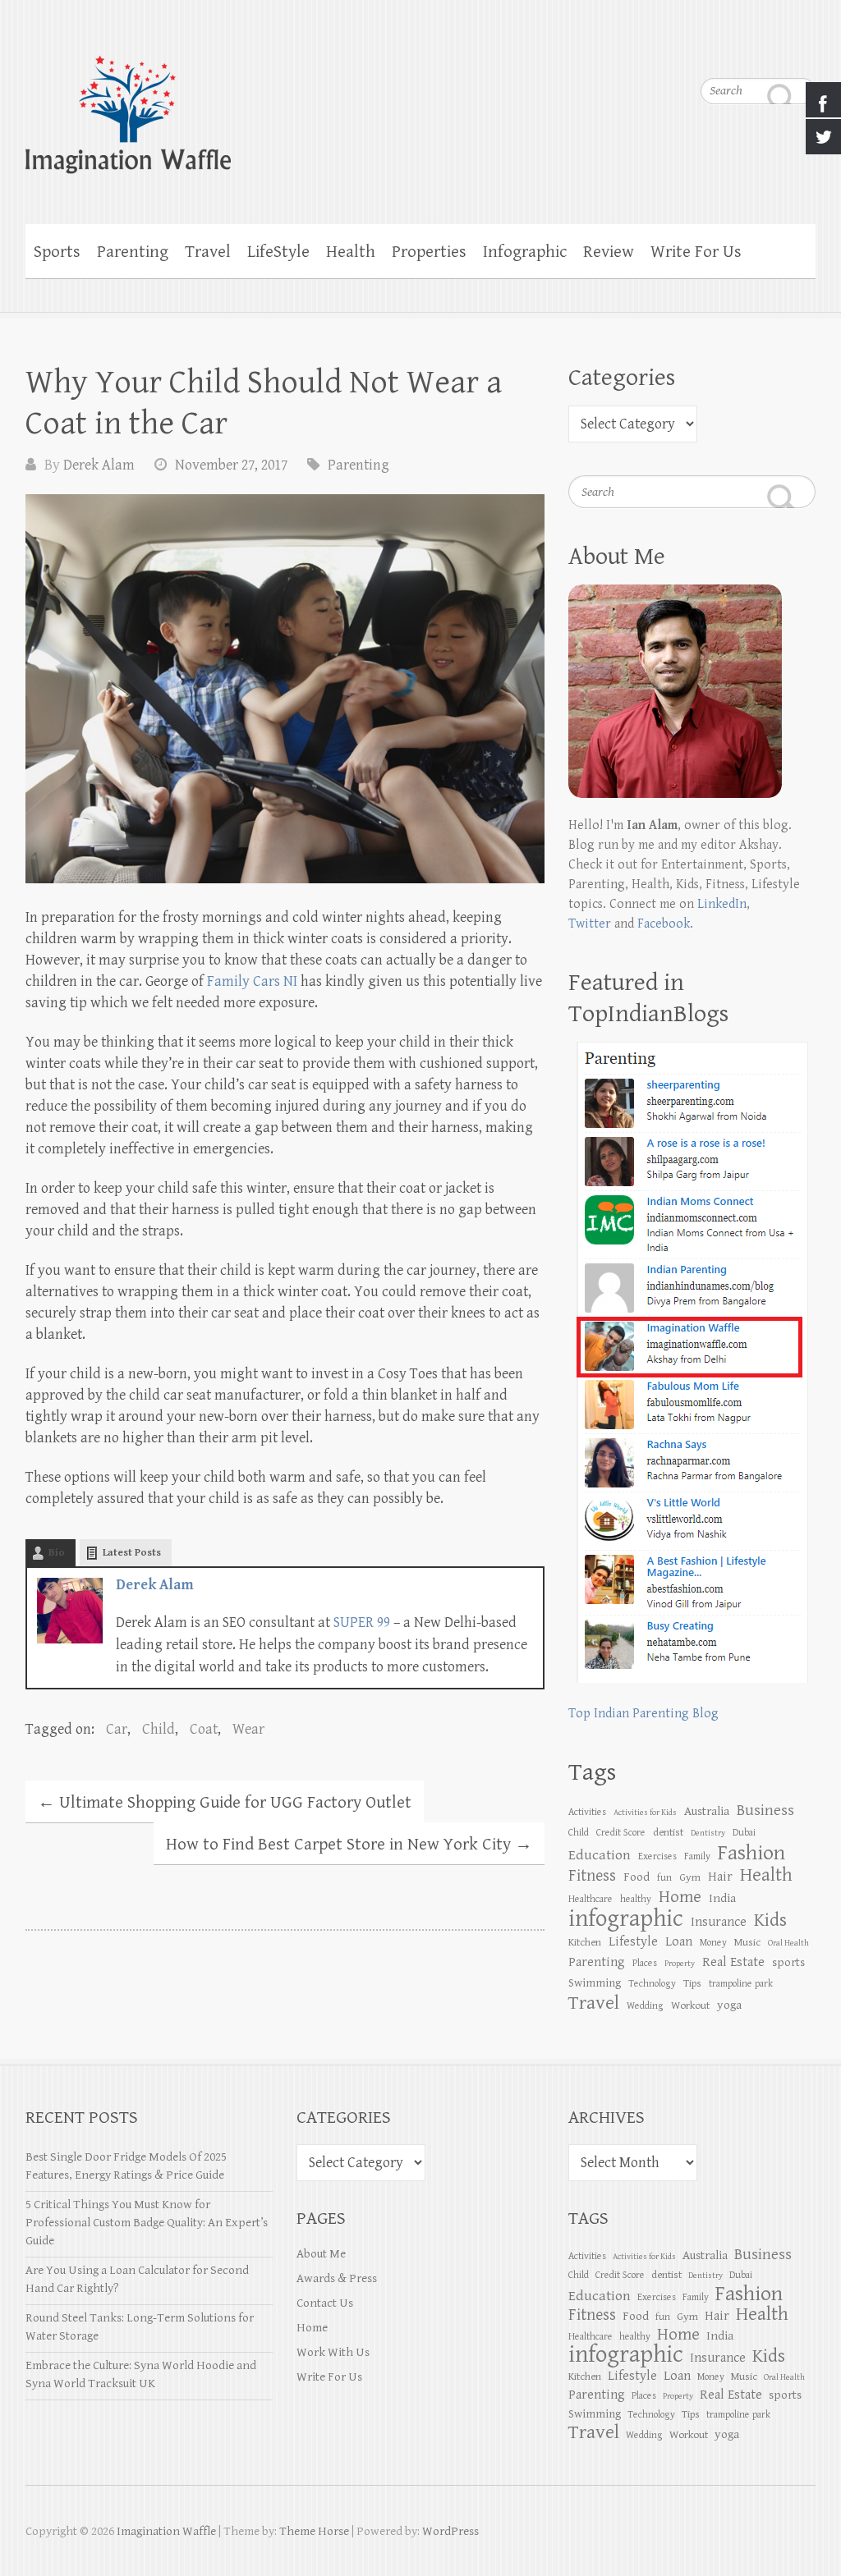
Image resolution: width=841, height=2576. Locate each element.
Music (747, 1942)
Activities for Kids (645, 1813)
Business (765, 1810)
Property (680, 1964)
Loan (679, 1942)
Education (600, 1855)
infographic (626, 1918)
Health (351, 252)
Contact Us (325, 2303)
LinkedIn (722, 904)
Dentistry (708, 1833)
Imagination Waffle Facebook (770, 49)
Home (312, 2328)
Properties (429, 252)
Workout (690, 2005)
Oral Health (788, 1943)
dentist (668, 1832)
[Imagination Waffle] (421, 104)
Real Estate (733, 1962)
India (722, 1898)
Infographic (525, 252)
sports (788, 1962)
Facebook (664, 924)
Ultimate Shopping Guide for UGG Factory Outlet (225, 1803)
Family (697, 1856)
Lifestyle (633, 1942)
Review (609, 252)
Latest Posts (132, 1553)
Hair (720, 1877)
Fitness (592, 1876)
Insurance (719, 1922)
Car (117, 1729)
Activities (587, 1812)
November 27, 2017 (231, 465)
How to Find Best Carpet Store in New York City (349, 1845)
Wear (248, 1729)
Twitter (590, 924)
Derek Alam (99, 465)
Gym (690, 1877)
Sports (57, 252)
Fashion (751, 1853)
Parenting (133, 252)
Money (713, 1942)
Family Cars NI (252, 981)
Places (645, 1963)
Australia (707, 1811)
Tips (692, 1983)
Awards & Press (337, 2278)
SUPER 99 (362, 1623)
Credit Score (621, 1832)
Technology (652, 1983)
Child (159, 1729)
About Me (321, 2254)
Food (636, 1877)
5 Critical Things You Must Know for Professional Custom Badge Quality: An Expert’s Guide (147, 2223)
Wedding (645, 2005)
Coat (204, 1729)
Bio (57, 1553)
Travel (208, 252)
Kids (770, 1921)
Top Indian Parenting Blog (643, 1714)
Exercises (657, 1856)
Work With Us (333, 2352)
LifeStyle (278, 252)
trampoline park (741, 1983)
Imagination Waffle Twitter (803, 49)
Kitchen (585, 1942)
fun (664, 1877)
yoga (729, 2005)
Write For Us (696, 252)
